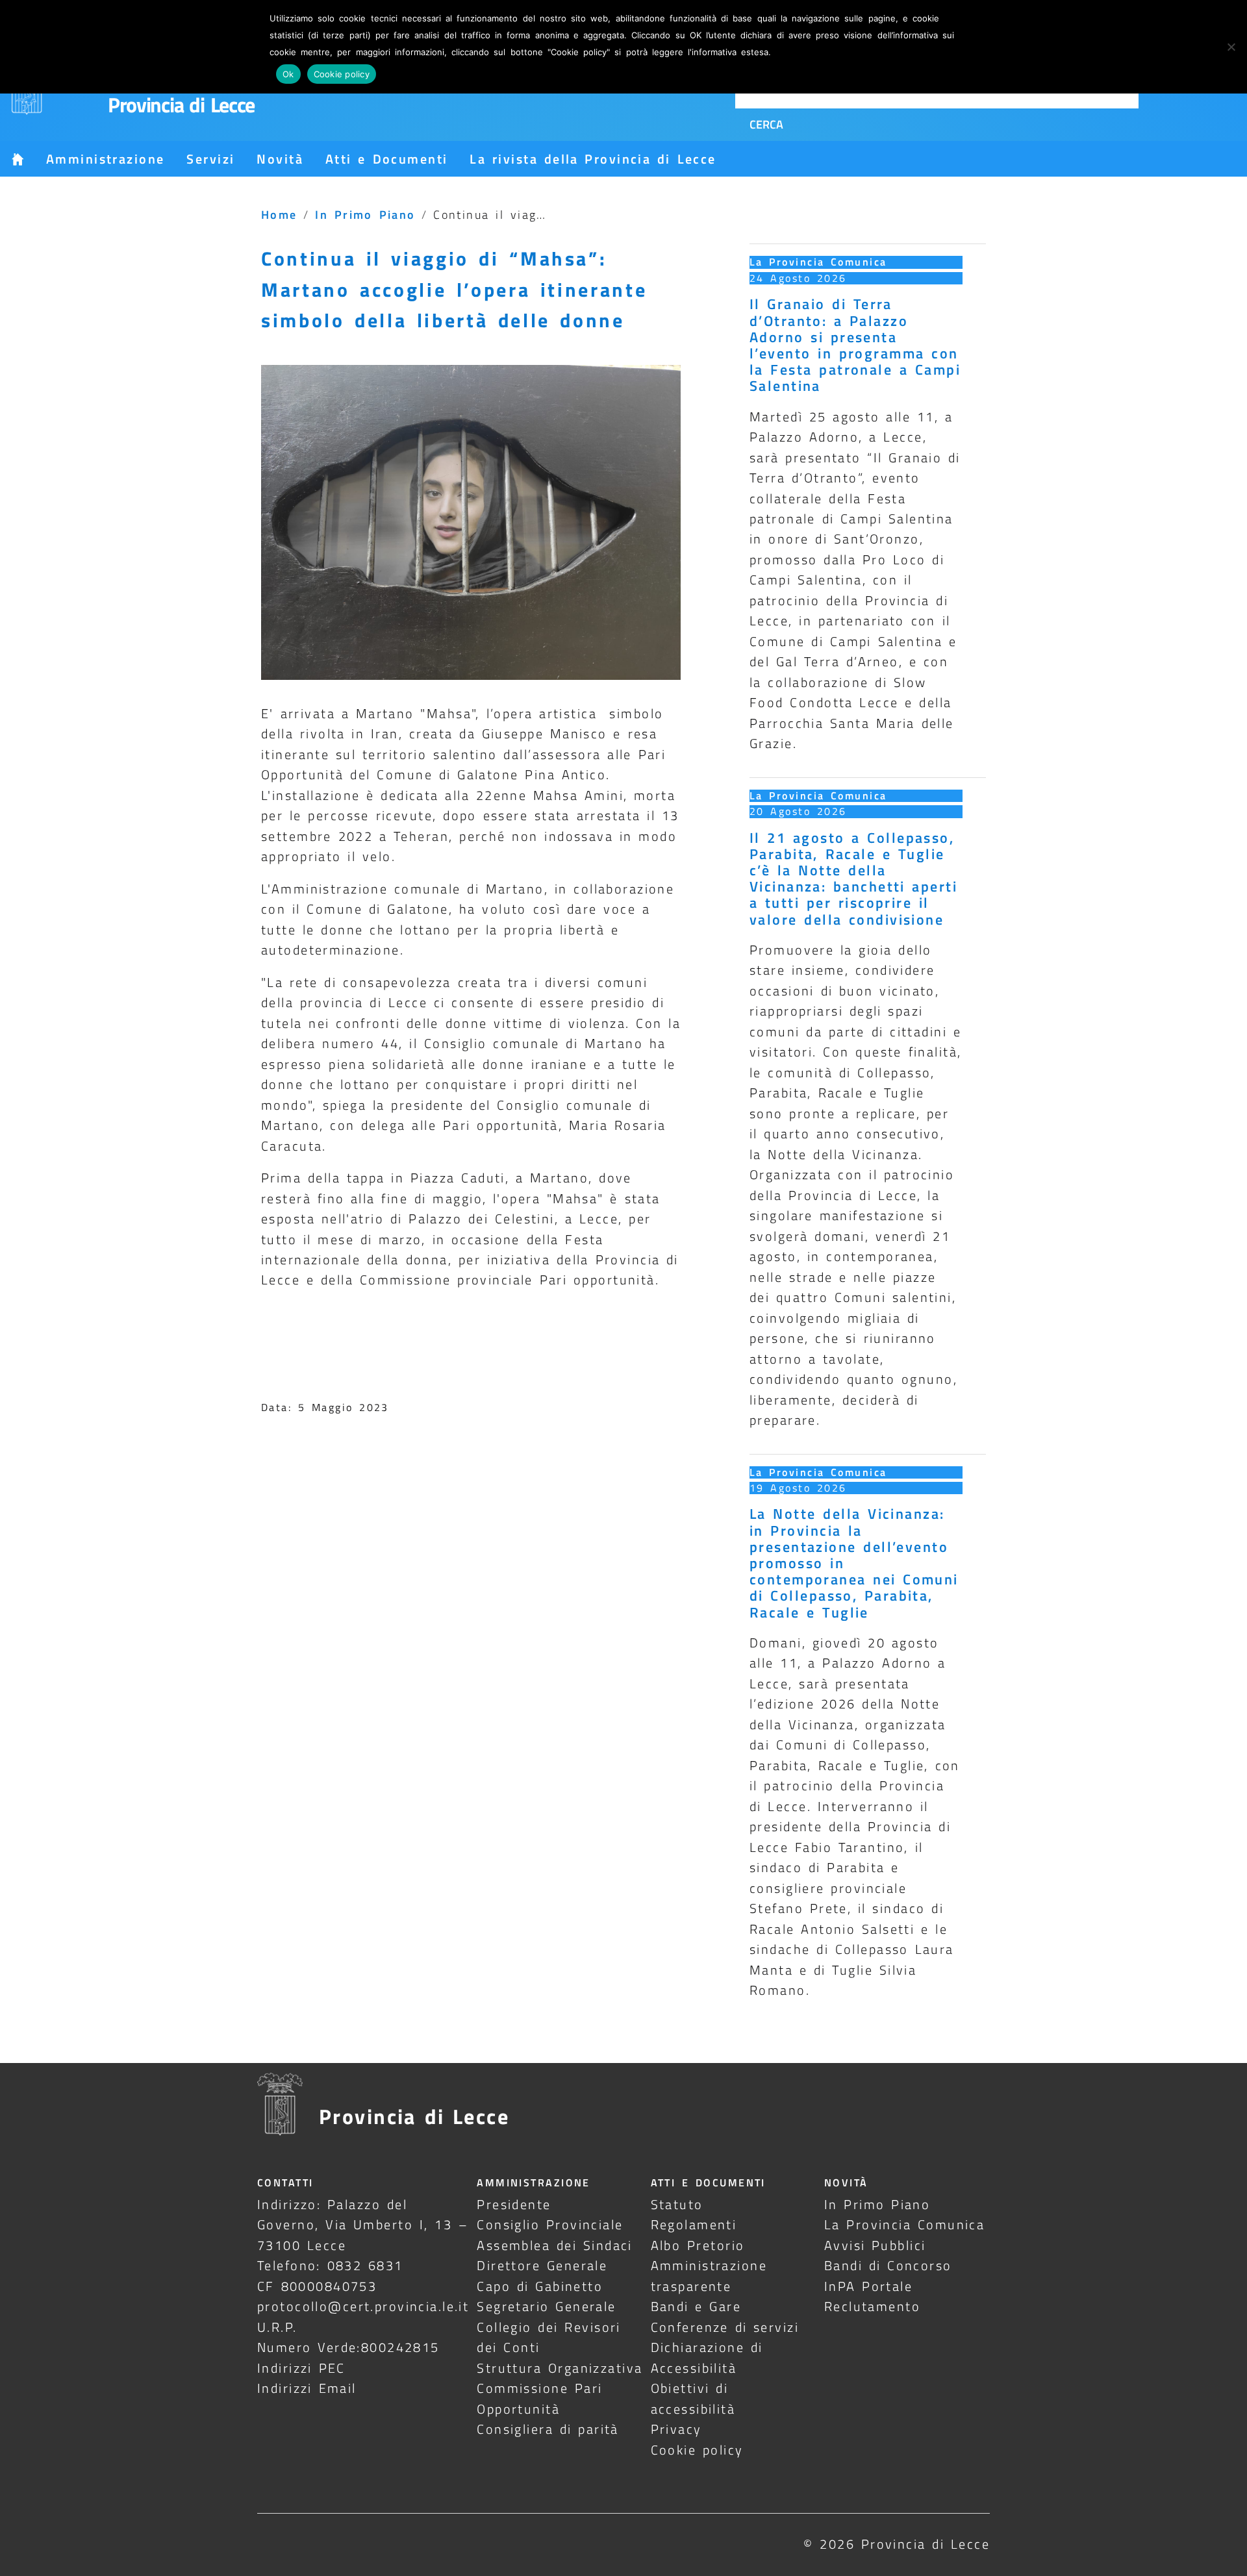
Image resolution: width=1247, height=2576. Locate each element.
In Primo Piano (365, 214)
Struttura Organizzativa (560, 2368)
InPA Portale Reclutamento (872, 2296)
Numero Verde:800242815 (348, 2347)
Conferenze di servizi (725, 2327)
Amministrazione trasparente (709, 2275)
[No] (1231, 47)
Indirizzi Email (307, 2388)
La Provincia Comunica (818, 262)
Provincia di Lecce (181, 105)
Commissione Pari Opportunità (539, 2398)
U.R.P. (277, 2327)
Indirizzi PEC (301, 2368)
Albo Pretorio (698, 2245)
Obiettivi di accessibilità (693, 2398)
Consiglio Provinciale (550, 2224)
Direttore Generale (542, 2265)
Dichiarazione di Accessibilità (707, 2357)
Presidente (514, 2204)
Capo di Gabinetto (540, 2286)
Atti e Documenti (386, 159)
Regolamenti (694, 2224)
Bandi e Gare (696, 2306)
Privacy (676, 2429)
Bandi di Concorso (888, 2265)
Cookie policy (697, 2450)
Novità (280, 159)
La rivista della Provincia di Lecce (593, 159)
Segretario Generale (546, 2306)
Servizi (210, 159)
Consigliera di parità (548, 2429)
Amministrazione (105, 159)
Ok (288, 74)
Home (279, 214)
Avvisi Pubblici (875, 2245)
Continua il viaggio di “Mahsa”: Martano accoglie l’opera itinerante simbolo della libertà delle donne (454, 289)
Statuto (677, 2204)
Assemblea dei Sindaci (555, 2245)
